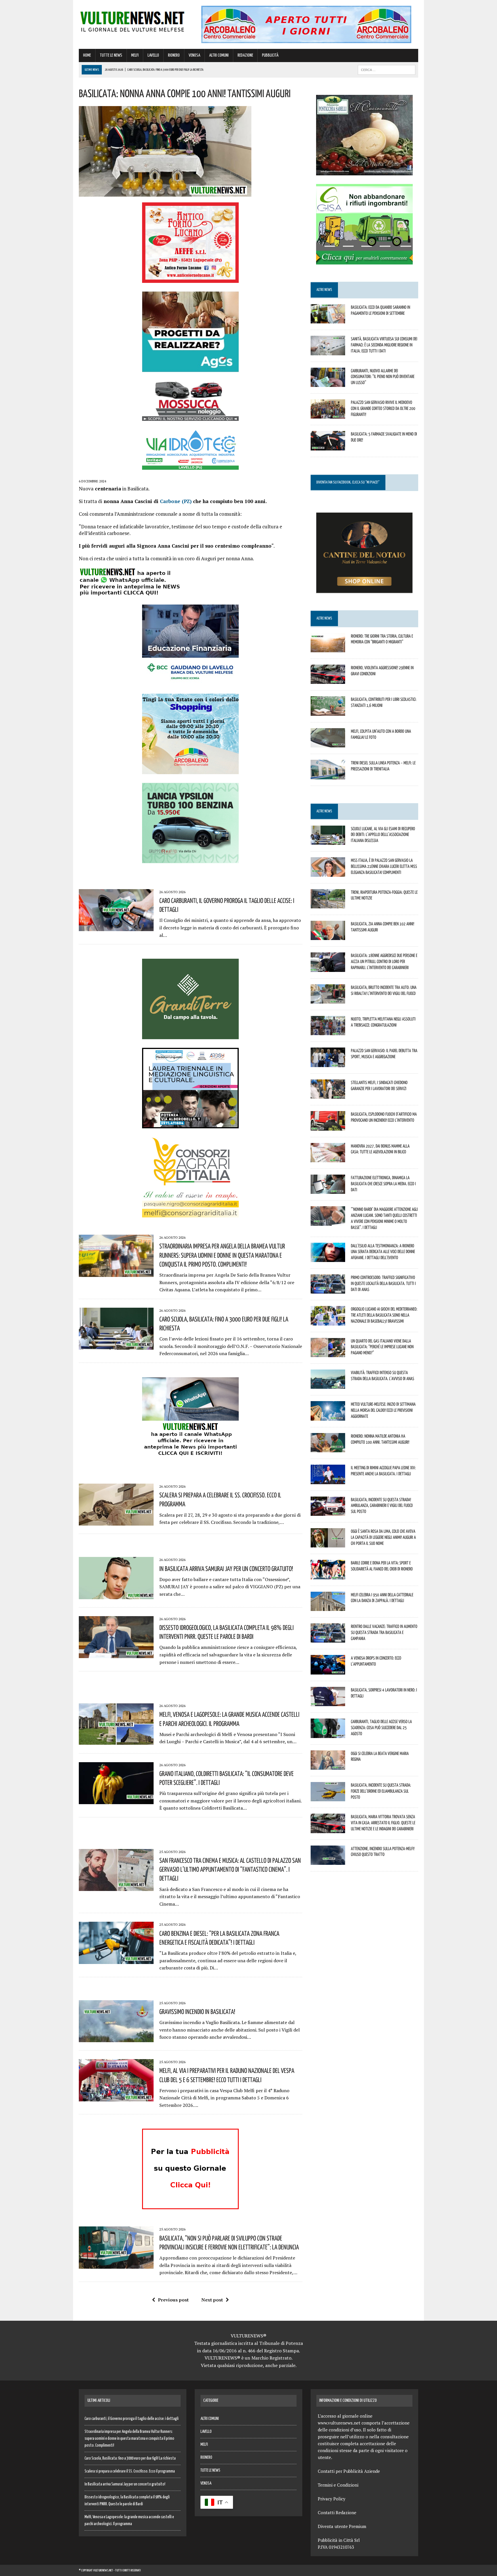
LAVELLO (153, 55)
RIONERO (174, 55)
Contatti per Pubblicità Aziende (349, 2471)
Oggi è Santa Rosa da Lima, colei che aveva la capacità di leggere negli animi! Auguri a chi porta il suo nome (383, 1537)
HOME (87, 55)
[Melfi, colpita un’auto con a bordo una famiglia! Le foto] (328, 744)
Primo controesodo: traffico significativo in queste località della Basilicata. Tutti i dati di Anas (383, 1283)
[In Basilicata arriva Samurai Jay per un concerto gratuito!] (116, 1595)
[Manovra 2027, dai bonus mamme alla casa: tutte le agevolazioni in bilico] (328, 1158)
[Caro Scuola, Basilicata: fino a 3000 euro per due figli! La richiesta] (116, 1346)
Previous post (173, 2300)
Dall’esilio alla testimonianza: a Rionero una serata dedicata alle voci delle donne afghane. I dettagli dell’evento (383, 1252)
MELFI (135, 55)
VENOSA (194, 55)
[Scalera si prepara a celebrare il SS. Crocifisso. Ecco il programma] (116, 1522)
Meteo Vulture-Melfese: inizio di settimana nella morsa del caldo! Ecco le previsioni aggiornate (383, 1410)
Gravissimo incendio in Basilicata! (197, 2011)
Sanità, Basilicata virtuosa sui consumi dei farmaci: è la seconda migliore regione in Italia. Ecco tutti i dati (384, 345)
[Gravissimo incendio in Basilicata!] (116, 2038)
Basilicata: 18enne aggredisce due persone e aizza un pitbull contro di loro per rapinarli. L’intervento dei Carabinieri (384, 961)
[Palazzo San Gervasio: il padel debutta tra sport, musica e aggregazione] (328, 1063)
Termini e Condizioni (338, 2485)
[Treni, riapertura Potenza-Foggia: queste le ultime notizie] (328, 904)
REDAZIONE (245, 55)
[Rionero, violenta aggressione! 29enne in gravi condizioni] (328, 680)
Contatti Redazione (337, 2512)
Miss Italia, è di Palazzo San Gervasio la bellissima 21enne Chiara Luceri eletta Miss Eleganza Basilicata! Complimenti (384, 866)
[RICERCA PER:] (387, 70)
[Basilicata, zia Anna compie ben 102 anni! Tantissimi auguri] (328, 936)
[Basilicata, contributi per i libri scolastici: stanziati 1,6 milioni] (328, 712)
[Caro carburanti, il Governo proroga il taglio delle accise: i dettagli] (116, 927)
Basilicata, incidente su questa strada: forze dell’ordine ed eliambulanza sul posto (381, 1791)
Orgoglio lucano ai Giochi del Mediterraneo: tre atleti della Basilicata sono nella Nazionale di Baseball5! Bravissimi (384, 1315)
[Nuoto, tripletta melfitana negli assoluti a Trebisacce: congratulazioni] (328, 1031)
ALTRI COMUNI (219, 55)
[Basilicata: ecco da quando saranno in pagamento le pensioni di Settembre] (328, 320)
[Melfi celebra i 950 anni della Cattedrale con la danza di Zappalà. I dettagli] (328, 1607)
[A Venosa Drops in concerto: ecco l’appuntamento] (328, 1670)
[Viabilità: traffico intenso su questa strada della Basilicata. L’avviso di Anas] (328, 1385)
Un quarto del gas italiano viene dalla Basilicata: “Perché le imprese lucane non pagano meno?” (382, 1347)
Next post (212, 2300)
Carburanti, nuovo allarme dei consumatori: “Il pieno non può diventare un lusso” (383, 377)
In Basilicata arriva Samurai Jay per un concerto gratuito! (226, 1568)
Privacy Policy (332, 2499)
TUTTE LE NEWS (111, 55)
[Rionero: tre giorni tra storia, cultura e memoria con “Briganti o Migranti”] (328, 648)
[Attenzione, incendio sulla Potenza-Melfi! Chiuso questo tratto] (328, 1861)
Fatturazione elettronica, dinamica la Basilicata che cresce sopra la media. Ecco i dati (383, 1184)
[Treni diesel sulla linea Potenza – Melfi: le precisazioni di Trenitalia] (328, 775)
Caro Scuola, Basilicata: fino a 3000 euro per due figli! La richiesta (130, 2458)
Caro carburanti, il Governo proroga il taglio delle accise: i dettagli (132, 2419)
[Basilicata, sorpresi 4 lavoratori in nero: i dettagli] (328, 1702)
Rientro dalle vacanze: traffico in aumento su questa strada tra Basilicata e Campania (384, 1632)
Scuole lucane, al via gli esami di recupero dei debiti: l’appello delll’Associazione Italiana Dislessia (383, 835)
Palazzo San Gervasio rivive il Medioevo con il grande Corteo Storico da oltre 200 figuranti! (383, 408)
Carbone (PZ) (176, 501)
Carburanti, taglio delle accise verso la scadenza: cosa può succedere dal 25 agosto (381, 1727)
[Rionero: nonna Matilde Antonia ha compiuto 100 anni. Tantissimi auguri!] (328, 1449)
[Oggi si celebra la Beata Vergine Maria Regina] (328, 1766)
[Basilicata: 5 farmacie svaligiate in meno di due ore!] (328, 446)
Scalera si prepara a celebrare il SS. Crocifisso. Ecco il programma (130, 2471)
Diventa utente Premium (342, 2526)
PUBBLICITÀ (270, 55)
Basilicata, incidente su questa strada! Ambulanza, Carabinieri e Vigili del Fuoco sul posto (382, 1505)
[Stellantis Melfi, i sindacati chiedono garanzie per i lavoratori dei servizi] (328, 1095)
